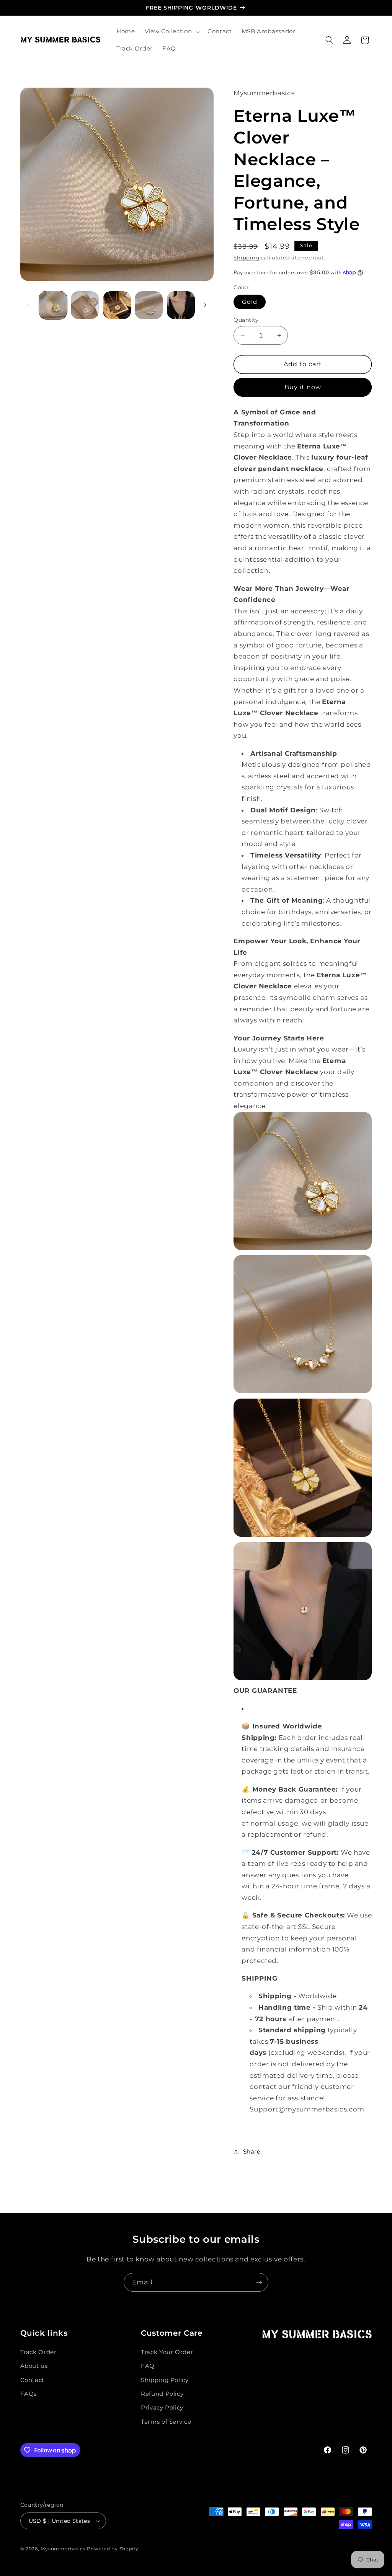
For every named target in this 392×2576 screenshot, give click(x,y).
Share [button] (252, 2152)
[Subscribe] (259, 2282)
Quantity (246, 320)
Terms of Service (166, 2422)
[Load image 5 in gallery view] (181, 305)
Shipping (246, 258)
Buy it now (303, 387)
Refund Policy (162, 2394)
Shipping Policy (165, 2380)
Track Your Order (167, 2352)
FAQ (148, 2366)
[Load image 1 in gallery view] (53, 305)
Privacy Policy (162, 2408)
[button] (171, 32)
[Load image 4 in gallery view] (149, 305)
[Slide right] (205, 305)
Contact (32, 2380)
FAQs (29, 2394)
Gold (249, 302)
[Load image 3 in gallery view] (117, 305)
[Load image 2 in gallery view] (85, 305)
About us (34, 2366)
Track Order (38, 2352)
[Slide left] (29, 305)
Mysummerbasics (63, 2549)
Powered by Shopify (113, 2549)
